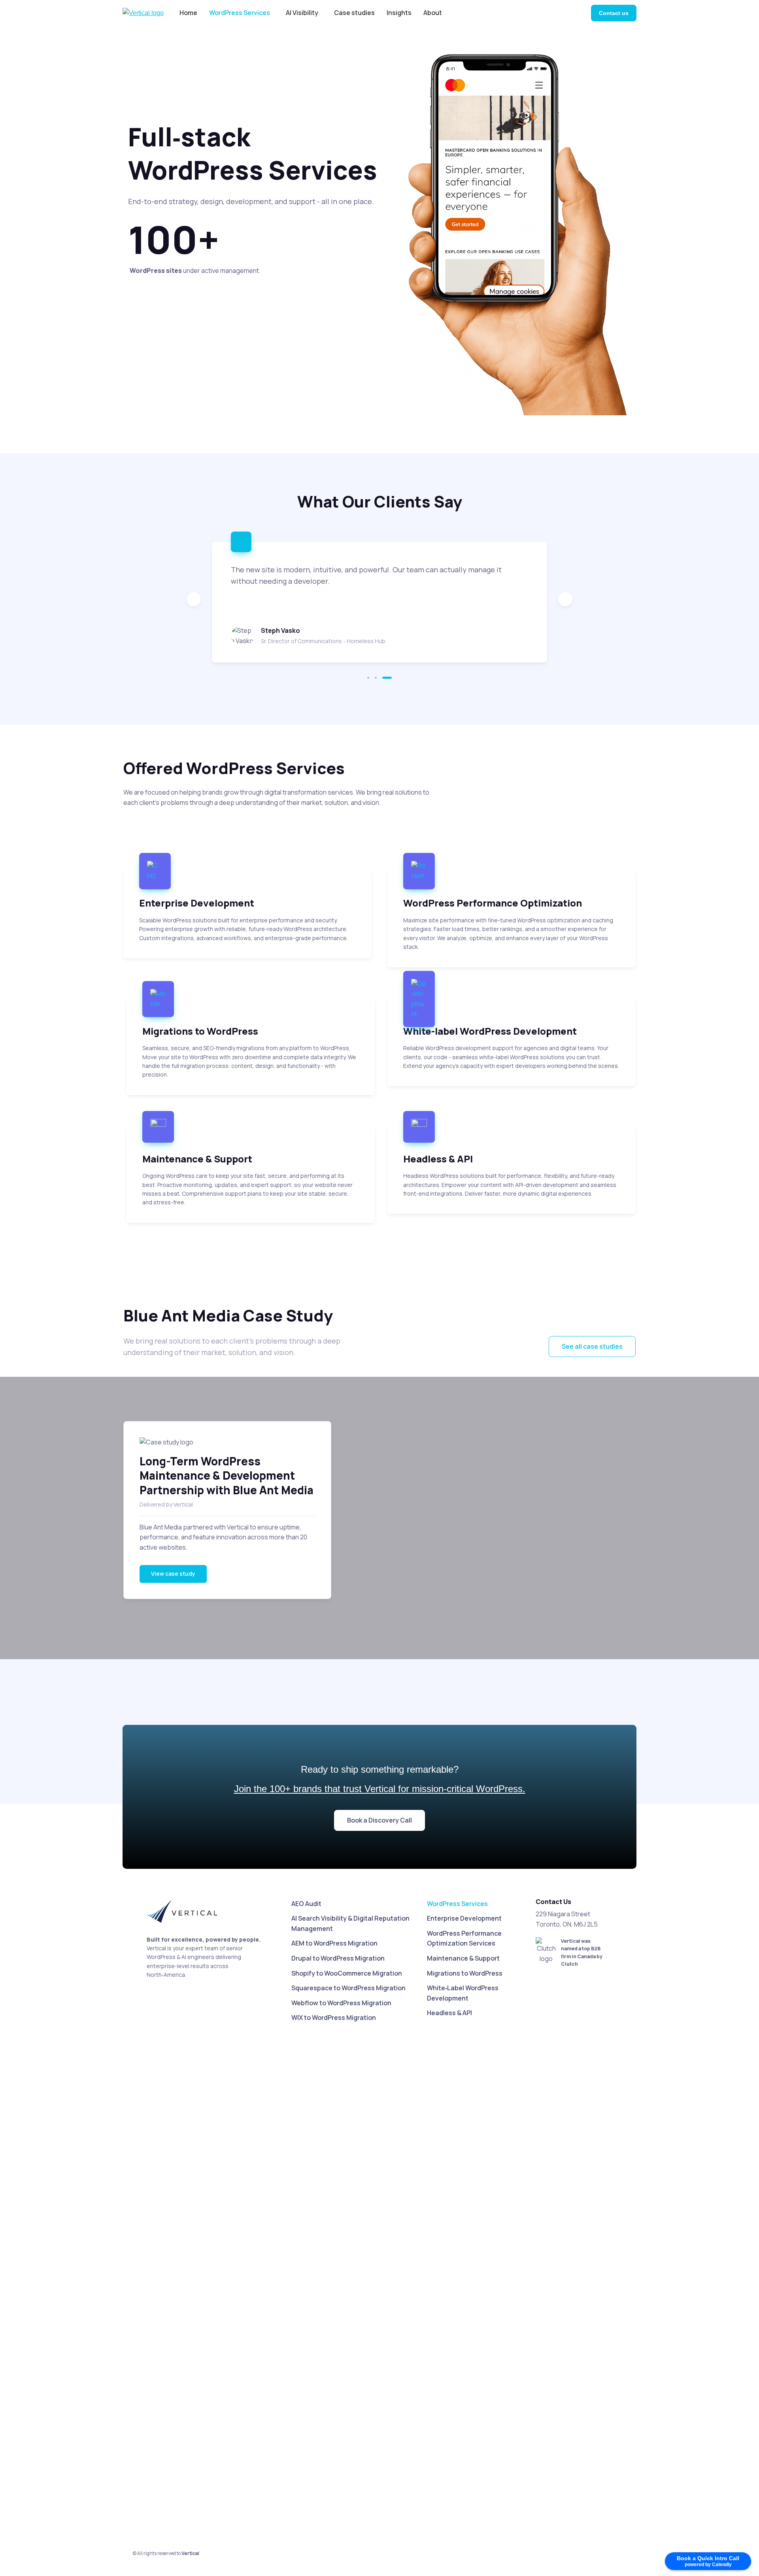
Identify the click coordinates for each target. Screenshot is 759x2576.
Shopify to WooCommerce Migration (347, 1973)
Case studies (354, 13)
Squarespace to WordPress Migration (348, 1988)
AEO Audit (306, 1904)
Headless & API (449, 2013)
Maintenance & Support (463, 1958)
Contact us (614, 13)
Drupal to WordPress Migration (338, 1958)
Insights (399, 13)
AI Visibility (302, 13)
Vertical (190, 2553)
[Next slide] (565, 599)
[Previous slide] (194, 599)
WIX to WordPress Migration (334, 2018)
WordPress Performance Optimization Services (464, 1938)
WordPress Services (240, 13)
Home (188, 13)
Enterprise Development (464, 1918)
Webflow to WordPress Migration (341, 2003)
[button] (372, 678)
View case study (173, 1574)
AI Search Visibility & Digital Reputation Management (350, 1923)
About (433, 13)
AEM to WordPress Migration (334, 1943)
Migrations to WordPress (465, 1973)
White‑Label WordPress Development (463, 1993)
